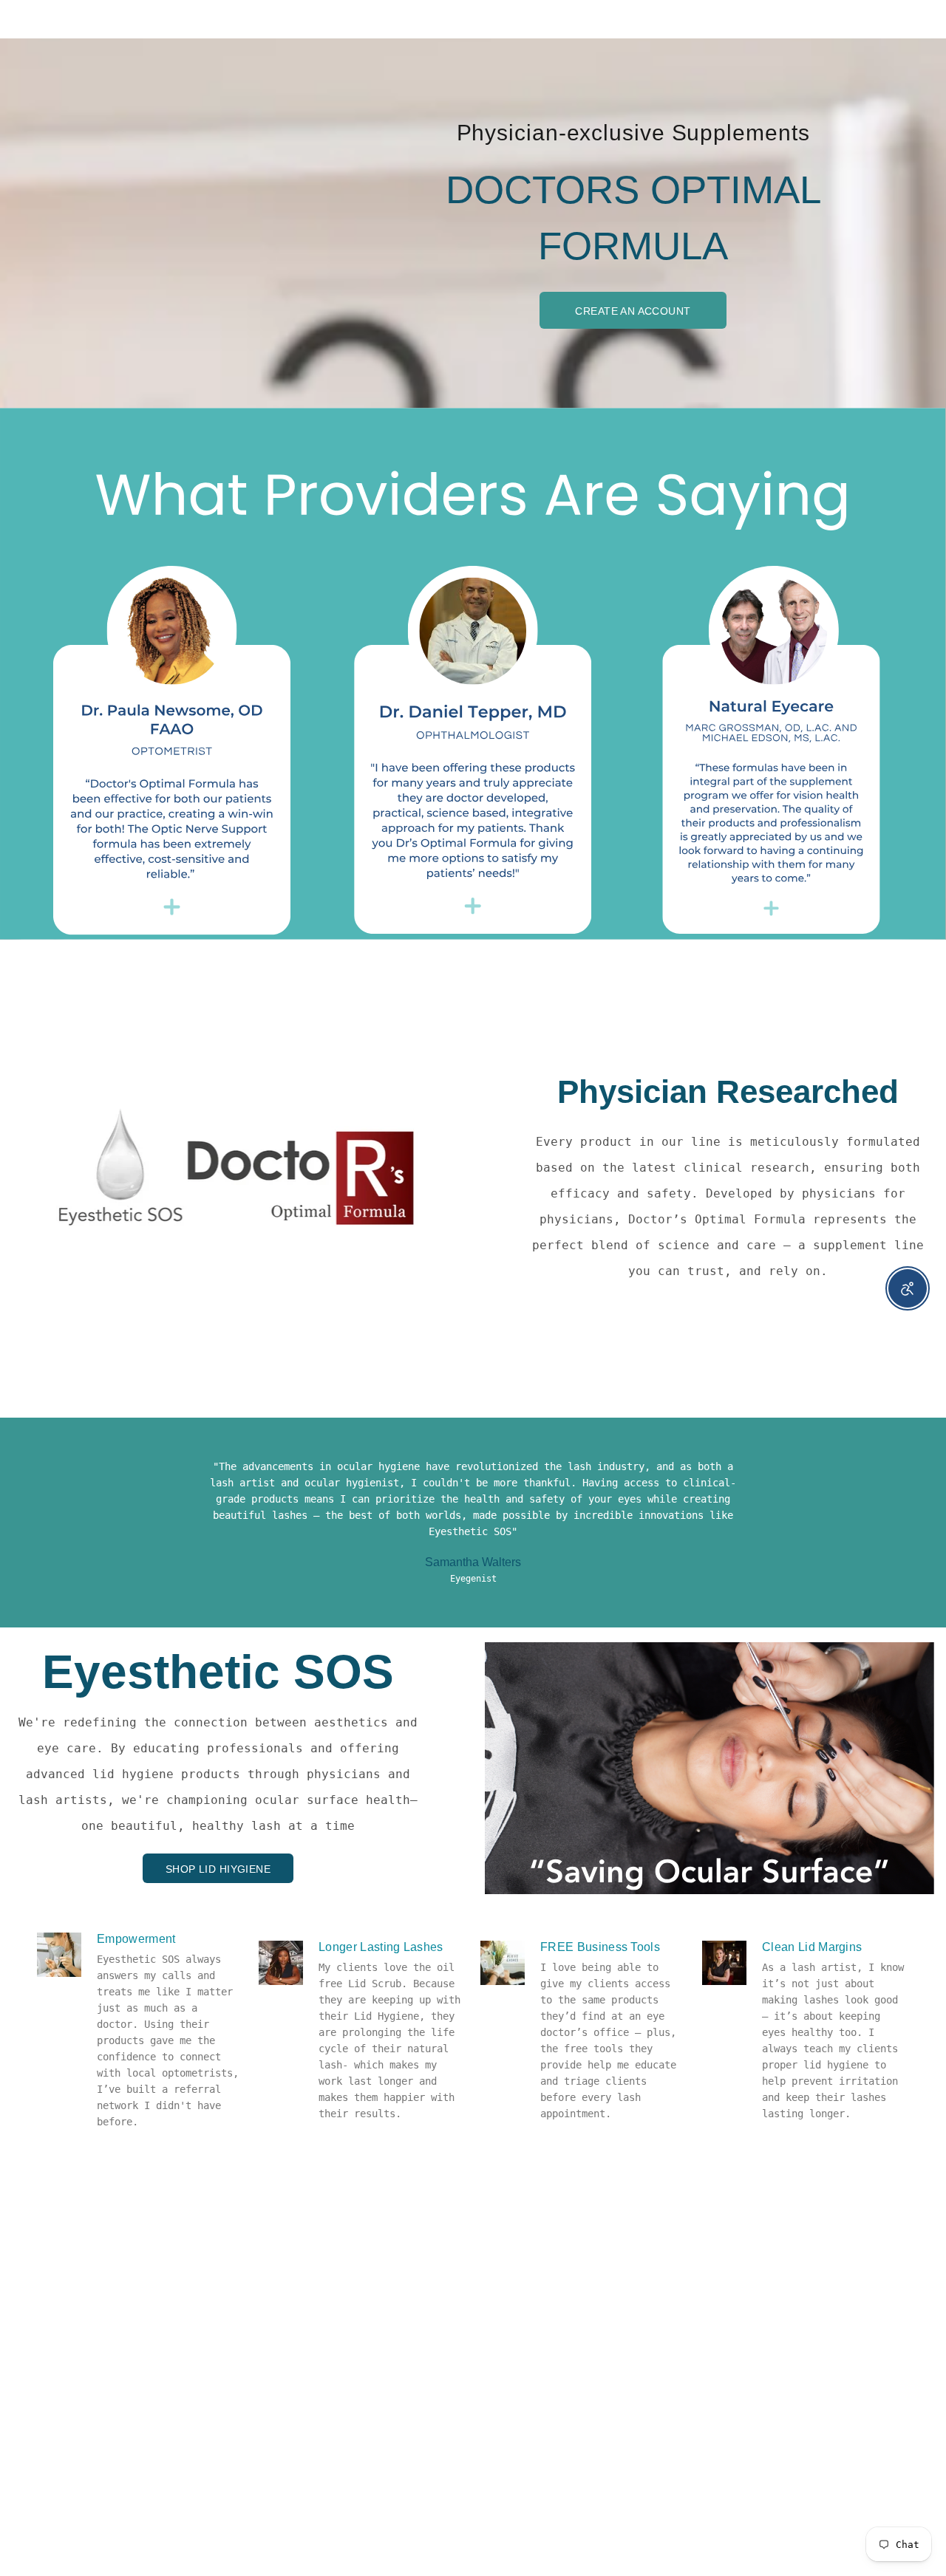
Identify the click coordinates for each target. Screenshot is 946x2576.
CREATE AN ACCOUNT (633, 311)
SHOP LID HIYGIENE (218, 1869)
